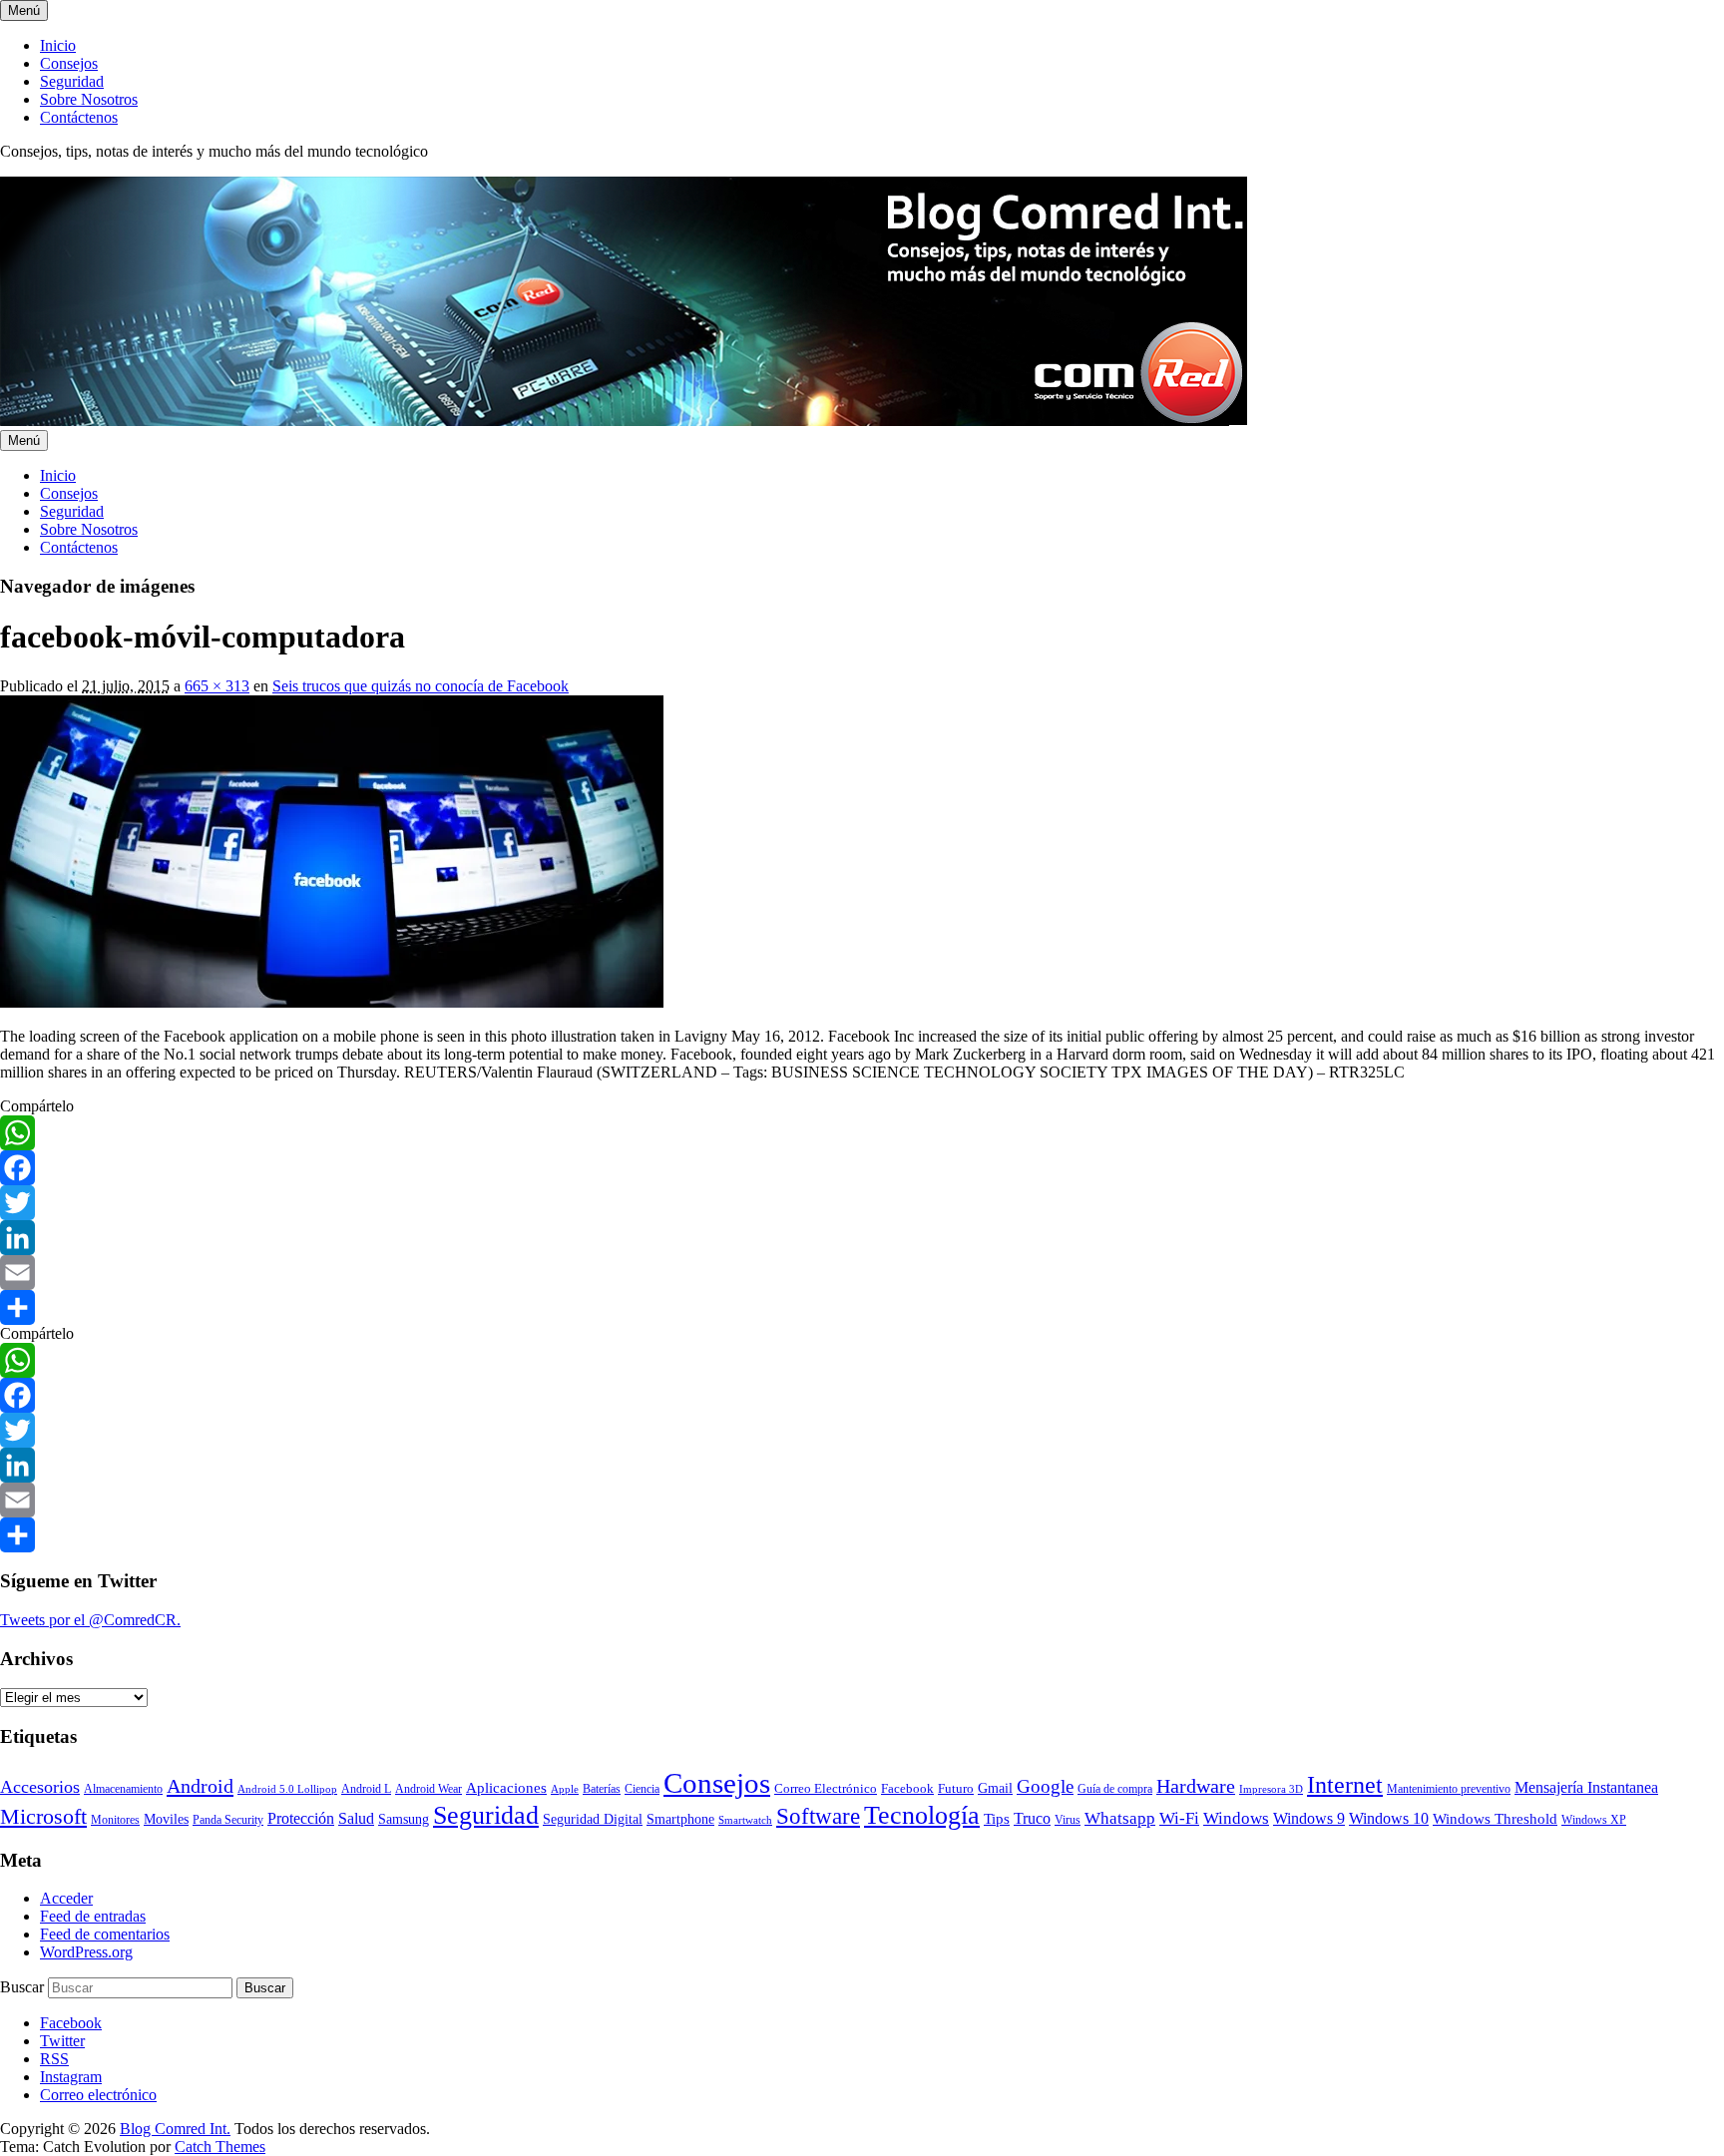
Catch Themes (220, 2147)
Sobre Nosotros (89, 99)
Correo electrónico (98, 2095)
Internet (1345, 1785)
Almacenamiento (123, 1789)
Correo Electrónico (826, 1788)
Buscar (22, 1987)
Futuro (956, 1788)
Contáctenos (79, 117)
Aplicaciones (506, 1788)
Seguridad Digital (593, 1819)
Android (200, 1786)
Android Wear (429, 1789)
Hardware (1196, 1786)
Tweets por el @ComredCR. (90, 1620)
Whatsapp (1120, 1818)
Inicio (58, 45)
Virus (1068, 1820)
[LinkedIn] (862, 1238)
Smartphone (680, 1819)
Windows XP (1594, 1820)
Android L (366, 1789)
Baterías (602, 1789)
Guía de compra (1115, 1789)
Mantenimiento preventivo (1449, 1789)
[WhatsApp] (862, 1133)
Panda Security (228, 1820)
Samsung (404, 1819)
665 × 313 (217, 686)
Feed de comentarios (105, 1934)
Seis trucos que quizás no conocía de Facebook (421, 686)
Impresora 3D (1271, 1789)
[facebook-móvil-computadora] (332, 1002)
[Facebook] (862, 1168)
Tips (997, 1819)
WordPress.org (86, 1952)
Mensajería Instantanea (1586, 1787)
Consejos (69, 63)
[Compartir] (862, 1307)
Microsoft (43, 1816)
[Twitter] (862, 1203)
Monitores (115, 1820)
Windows (1236, 1818)
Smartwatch (745, 1820)
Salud (356, 1818)
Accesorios (40, 1787)
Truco (1032, 1818)
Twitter (62, 2041)
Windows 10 (1389, 1818)
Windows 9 (1309, 1818)
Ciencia (642, 1789)
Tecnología (922, 1815)
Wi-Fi (1179, 1818)
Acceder (66, 1898)
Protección (301, 1818)
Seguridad (72, 81)
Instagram (71, 2077)
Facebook (907, 1788)
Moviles (166, 1819)
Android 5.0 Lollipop (287, 1789)
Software (818, 1816)
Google (1045, 1786)
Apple (565, 1789)
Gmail (995, 1788)
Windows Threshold (1495, 1819)
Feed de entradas (93, 1916)
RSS (54, 2059)
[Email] (862, 1273)
